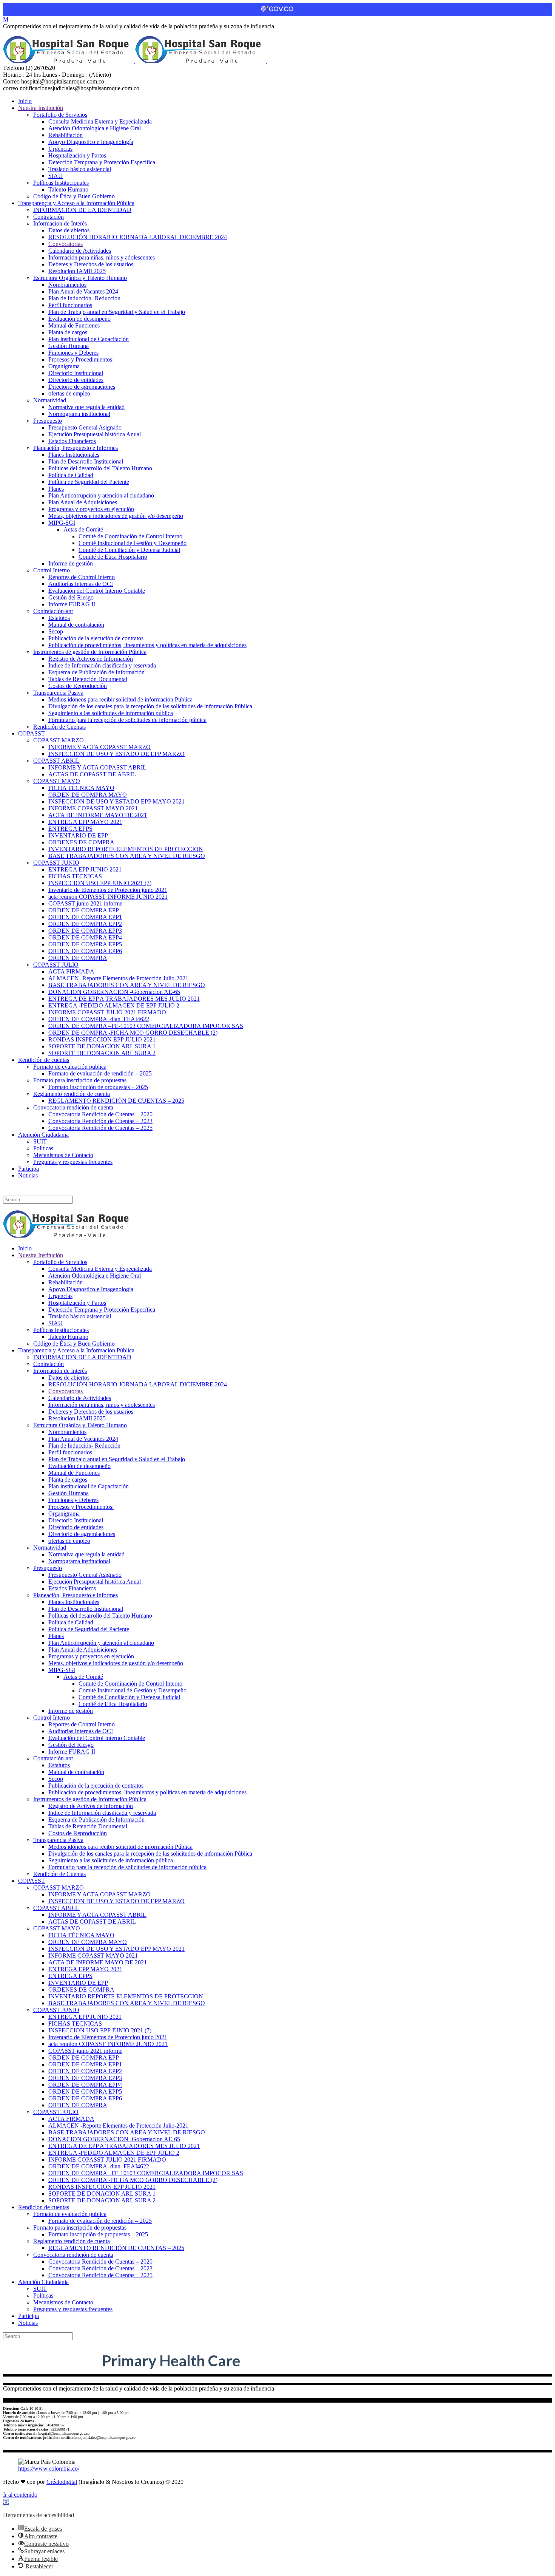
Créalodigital (62, 2482)
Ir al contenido (20, 2495)
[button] (6, 2502)
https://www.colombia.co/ (49, 2469)
